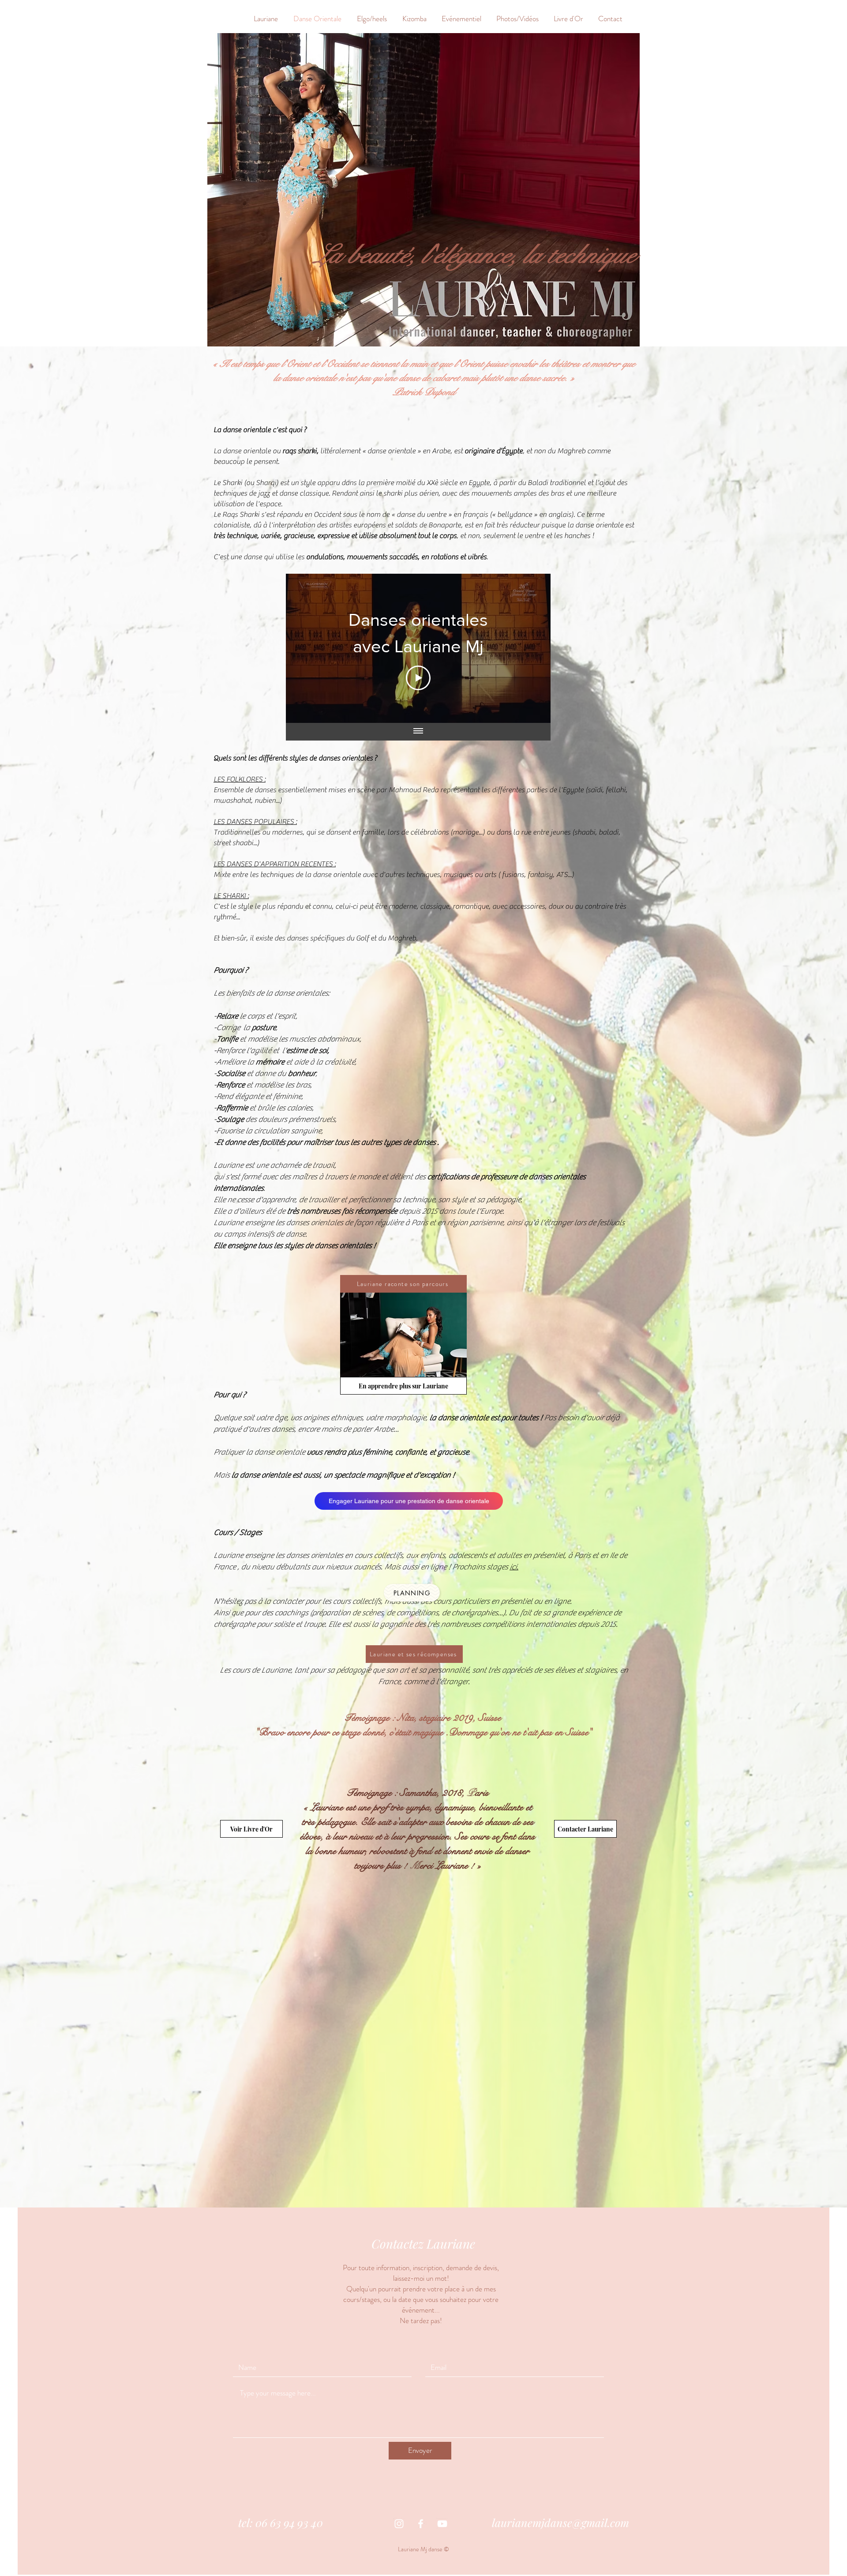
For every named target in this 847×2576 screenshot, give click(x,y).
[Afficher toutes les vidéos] (418, 732)
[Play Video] (418, 678)
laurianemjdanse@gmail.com (560, 2522)
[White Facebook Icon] (421, 2524)
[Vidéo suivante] (532, 648)
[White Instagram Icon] (399, 2524)
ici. (514, 1567)
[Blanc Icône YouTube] (442, 2524)
